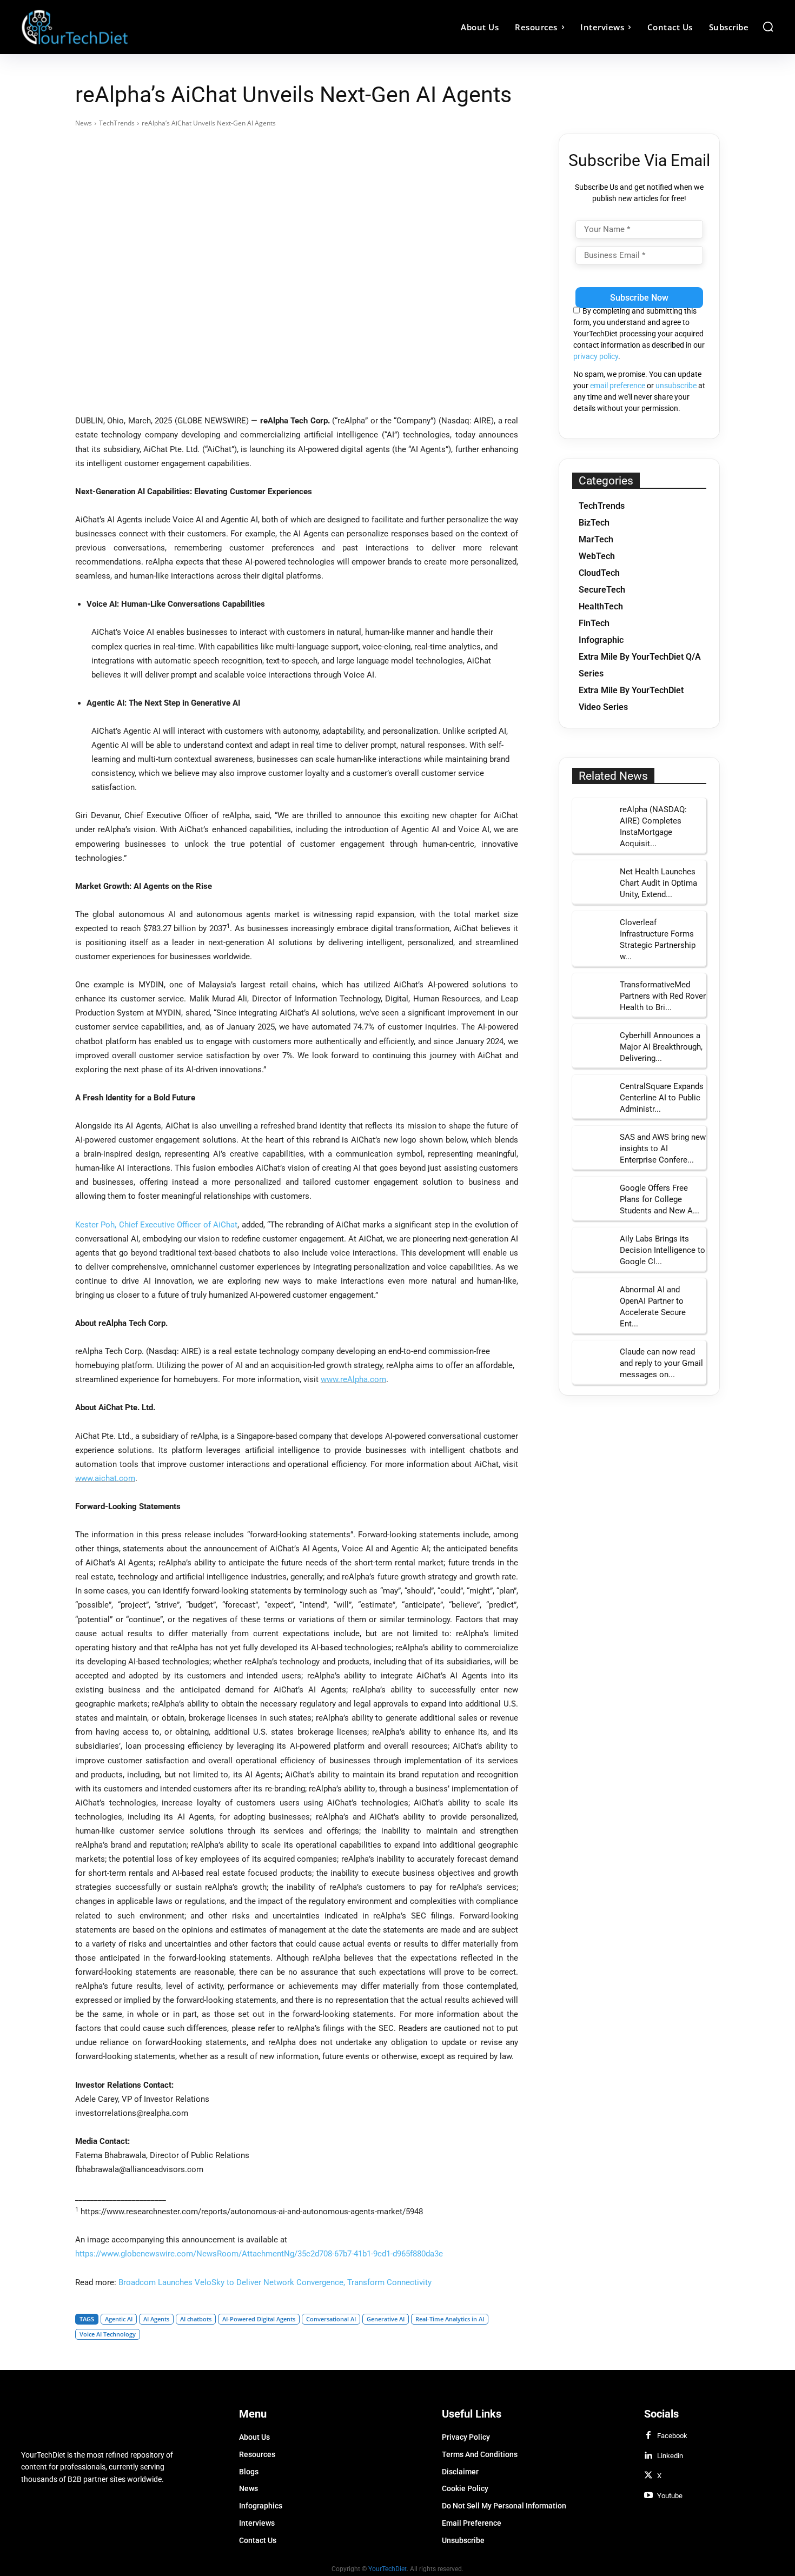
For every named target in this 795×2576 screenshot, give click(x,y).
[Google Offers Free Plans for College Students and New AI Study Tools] (592, 1197)
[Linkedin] (648, 2456)
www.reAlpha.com (353, 1379)
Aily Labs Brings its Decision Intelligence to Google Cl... (662, 1250)
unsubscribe (676, 386)
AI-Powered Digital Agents (259, 2319)
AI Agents (156, 2319)
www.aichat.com (105, 1478)
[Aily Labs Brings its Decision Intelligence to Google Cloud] (592, 1247)
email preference (618, 386)
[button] (768, 26)
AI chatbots (196, 2319)
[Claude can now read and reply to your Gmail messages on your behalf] (592, 1360)
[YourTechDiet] (115, 27)
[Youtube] (648, 2496)
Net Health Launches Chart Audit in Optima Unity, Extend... (658, 883)
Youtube (670, 2496)
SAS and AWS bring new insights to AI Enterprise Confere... (663, 1148)
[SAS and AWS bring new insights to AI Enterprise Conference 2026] (592, 1146)
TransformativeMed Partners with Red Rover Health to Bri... (663, 996)
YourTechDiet (387, 2568)
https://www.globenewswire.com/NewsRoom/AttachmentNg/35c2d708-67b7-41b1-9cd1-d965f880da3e (259, 2254)
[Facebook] (648, 2436)
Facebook (672, 2436)
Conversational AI (331, 2319)
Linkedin (670, 2456)
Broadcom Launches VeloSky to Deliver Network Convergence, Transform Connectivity (275, 2282)
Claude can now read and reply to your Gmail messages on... (661, 1363)
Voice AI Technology (108, 2334)
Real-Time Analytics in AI (450, 2319)
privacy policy (596, 356)
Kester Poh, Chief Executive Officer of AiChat (156, 1225)
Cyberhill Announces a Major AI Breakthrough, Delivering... (661, 1047)
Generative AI (386, 2319)
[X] (648, 2476)
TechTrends (117, 123)
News (84, 123)
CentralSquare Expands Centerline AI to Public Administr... (662, 1098)
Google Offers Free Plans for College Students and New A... (660, 1199)
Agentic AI (119, 2319)
